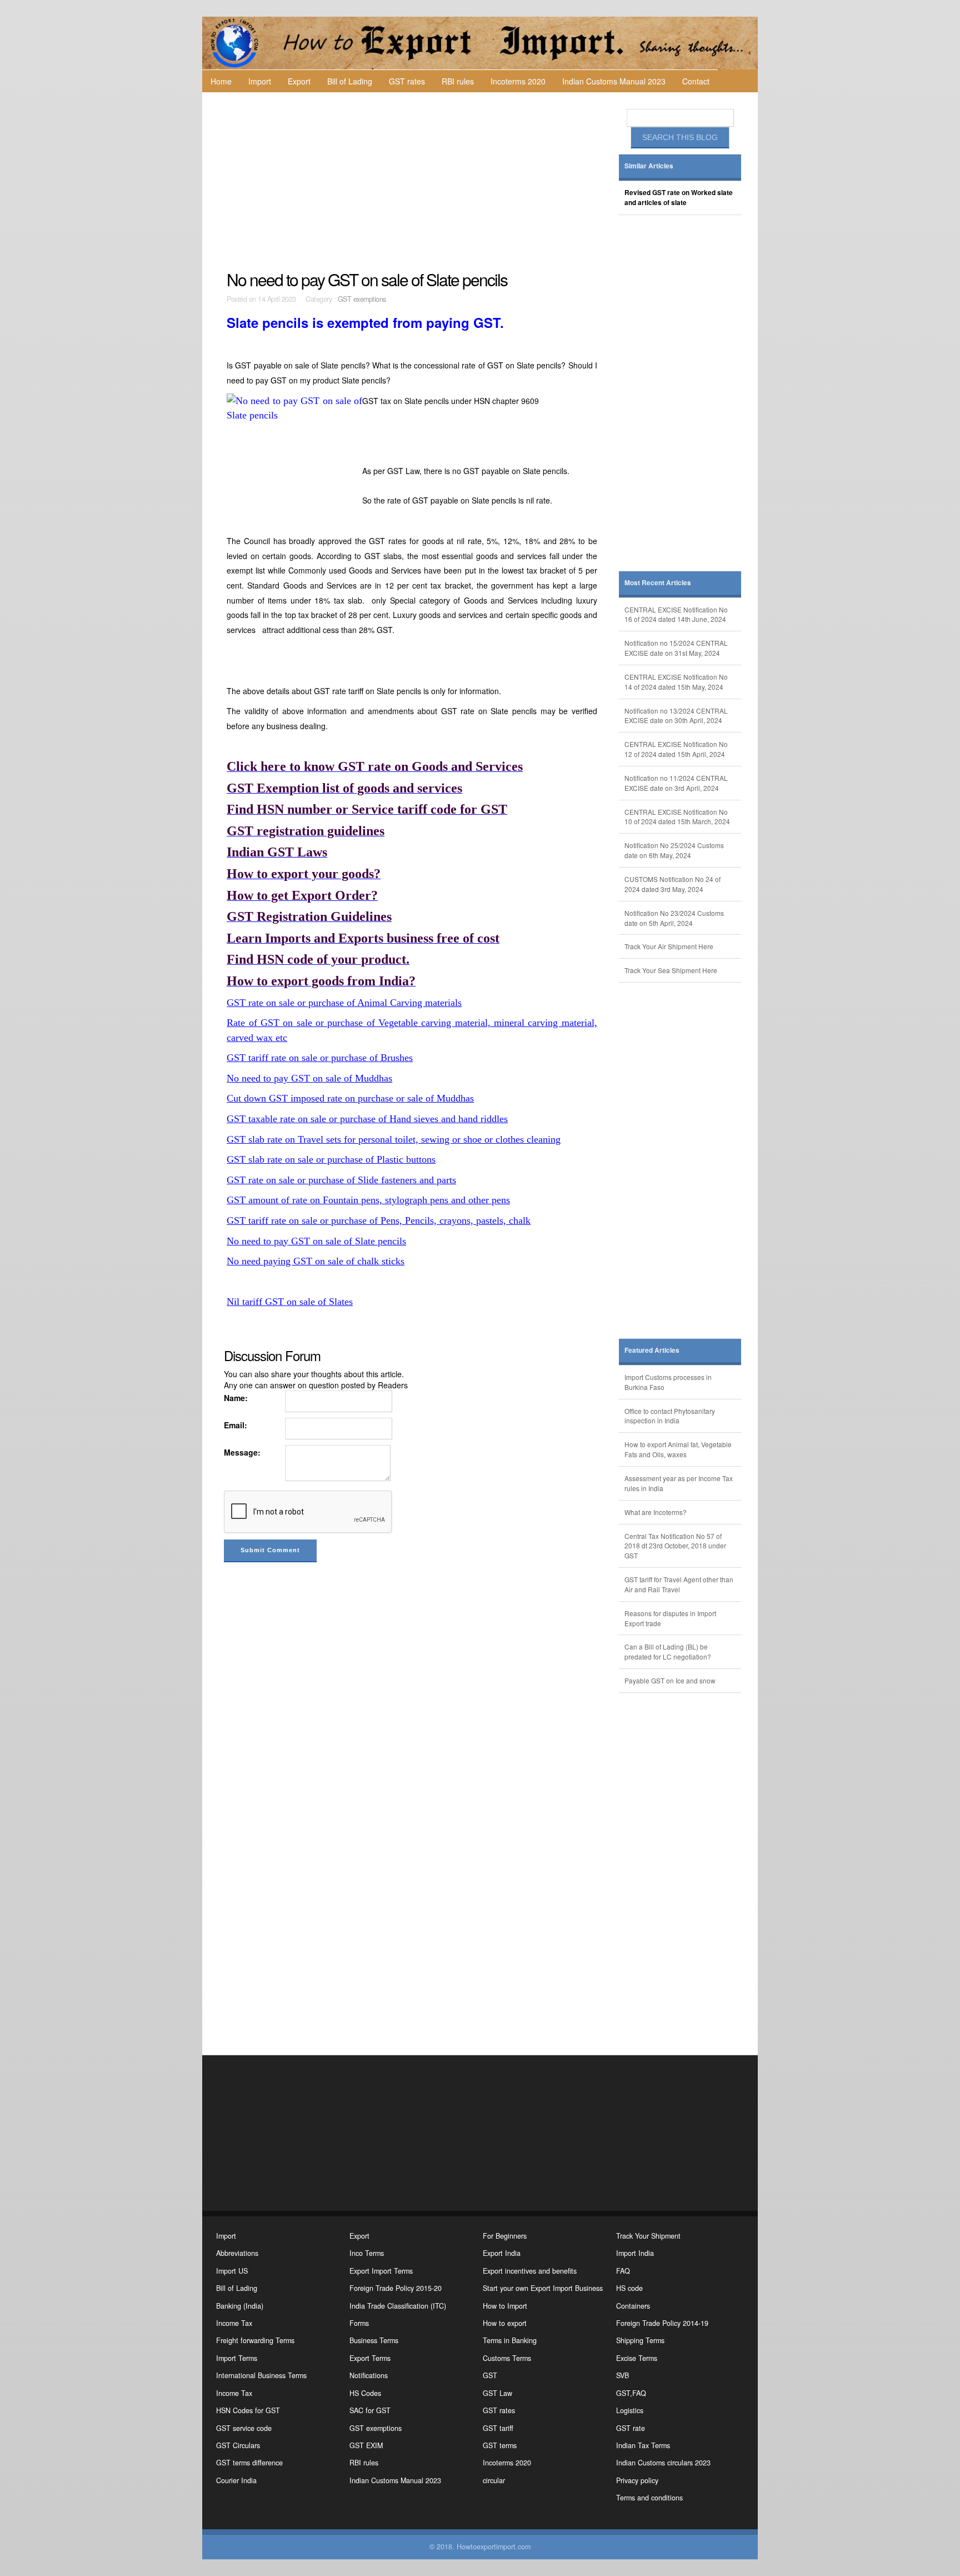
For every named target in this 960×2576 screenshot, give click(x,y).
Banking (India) (240, 2306)
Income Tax (234, 2323)
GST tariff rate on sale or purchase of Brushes (320, 1058)
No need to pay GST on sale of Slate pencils (316, 1241)
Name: (236, 1398)
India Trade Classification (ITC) (398, 2306)
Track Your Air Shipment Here (669, 946)
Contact (696, 81)
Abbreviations (237, 2253)
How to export (505, 2323)
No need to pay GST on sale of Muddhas (309, 1078)
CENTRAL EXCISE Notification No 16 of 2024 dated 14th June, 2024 (676, 614)
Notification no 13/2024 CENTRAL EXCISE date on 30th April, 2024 (676, 716)
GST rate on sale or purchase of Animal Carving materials (344, 1003)
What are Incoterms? (656, 1512)
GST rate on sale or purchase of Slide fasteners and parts (341, 1180)
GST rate (631, 2428)
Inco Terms (367, 2253)
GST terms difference (249, 2463)
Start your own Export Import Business (543, 2288)
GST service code (244, 2428)
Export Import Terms (381, 2271)
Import (260, 81)
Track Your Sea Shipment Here (671, 970)
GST (490, 2375)
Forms (359, 2323)
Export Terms (370, 2358)
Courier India (236, 2480)
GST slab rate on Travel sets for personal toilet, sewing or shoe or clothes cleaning (394, 1139)
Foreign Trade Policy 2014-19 (662, 2323)
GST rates (407, 81)
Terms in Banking (510, 2340)
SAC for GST (370, 2410)
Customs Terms (507, 2358)
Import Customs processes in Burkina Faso (668, 1382)
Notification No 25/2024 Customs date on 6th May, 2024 (674, 850)
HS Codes (365, 2393)
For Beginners (505, 2236)
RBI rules (458, 81)
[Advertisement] (413, 181)
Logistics (630, 2410)
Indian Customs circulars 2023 (663, 2463)
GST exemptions (362, 299)
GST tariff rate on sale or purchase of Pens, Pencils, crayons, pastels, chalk (379, 1220)
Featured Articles (652, 1350)
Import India (635, 2253)
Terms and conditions (649, 2498)
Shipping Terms (640, 2340)
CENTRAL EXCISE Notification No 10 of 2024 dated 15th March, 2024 (677, 817)
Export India (502, 2253)
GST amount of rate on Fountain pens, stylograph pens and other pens (368, 1200)
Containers (633, 2306)
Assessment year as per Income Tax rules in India (679, 1483)
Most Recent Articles (658, 583)
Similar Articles (649, 166)
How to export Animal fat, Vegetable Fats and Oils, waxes (678, 1449)
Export (299, 81)
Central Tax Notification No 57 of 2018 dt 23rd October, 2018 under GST (675, 1546)
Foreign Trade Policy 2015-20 (396, 2288)
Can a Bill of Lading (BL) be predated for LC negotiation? (668, 1651)
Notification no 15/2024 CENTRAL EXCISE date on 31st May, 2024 (676, 648)
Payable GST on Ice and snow (670, 1680)
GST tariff (498, 2428)
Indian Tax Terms (643, 2445)
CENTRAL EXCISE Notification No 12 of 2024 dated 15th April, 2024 (676, 749)
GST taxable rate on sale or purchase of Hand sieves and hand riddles (367, 1119)
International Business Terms (261, 2375)
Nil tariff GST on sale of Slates (290, 1302)
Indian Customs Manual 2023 (614, 81)
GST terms (500, 2445)
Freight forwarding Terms (255, 2340)
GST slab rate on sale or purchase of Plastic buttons (331, 1159)
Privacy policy (637, 2480)
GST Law (497, 2393)
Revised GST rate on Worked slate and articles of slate (679, 198)
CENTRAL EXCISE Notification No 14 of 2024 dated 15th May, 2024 (676, 682)
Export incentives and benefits (530, 2271)
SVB (622, 2375)
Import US (232, 2271)
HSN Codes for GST (248, 2410)
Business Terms (374, 2340)
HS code (629, 2288)
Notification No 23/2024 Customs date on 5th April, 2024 (674, 918)
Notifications (369, 2375)
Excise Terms (637, 2358)
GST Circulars (238, 2445)
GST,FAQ (631, 2393)
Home (221, 81)
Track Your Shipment (648, 2236)
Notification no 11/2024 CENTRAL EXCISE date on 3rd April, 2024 (676, 783)
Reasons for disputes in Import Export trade (670, 1618)
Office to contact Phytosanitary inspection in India (670, 1416)
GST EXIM (366, 2445)
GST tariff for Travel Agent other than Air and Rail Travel (679, 1584)
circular (494, 2480)
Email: (236, 1425)
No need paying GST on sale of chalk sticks (316, 1261)
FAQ (623, 2271)
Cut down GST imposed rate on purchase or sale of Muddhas (350, 1098)
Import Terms (237, 2358)
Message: (242, 1452)
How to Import (505, 2306)
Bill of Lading (350, 81)
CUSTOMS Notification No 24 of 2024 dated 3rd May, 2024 (672, 884)
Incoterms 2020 (518, 81)
